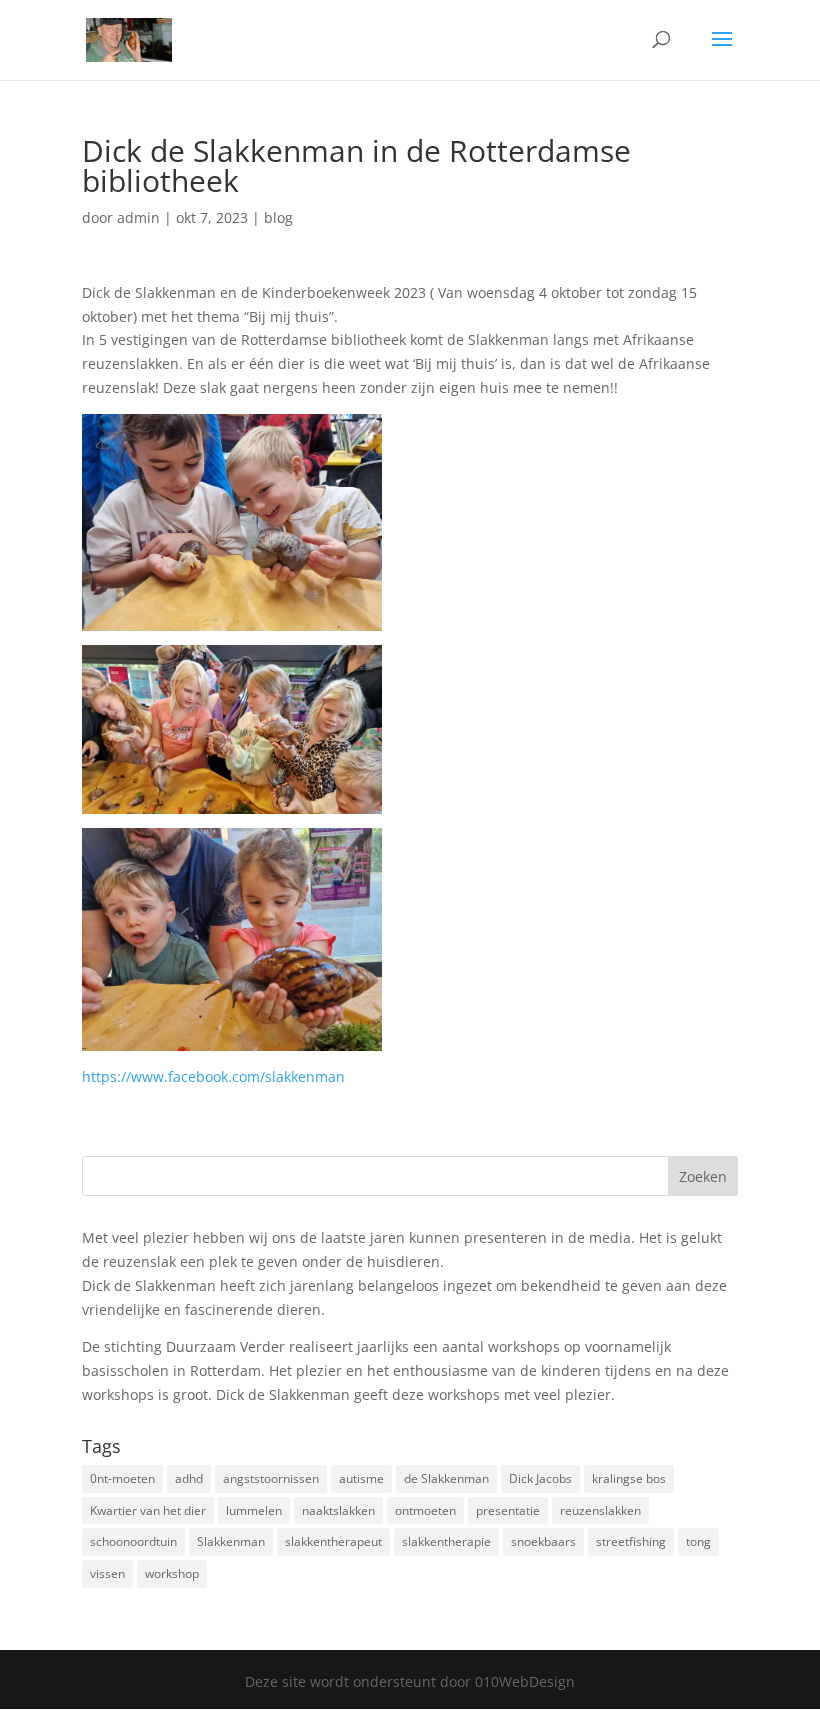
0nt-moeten (122, 1478)
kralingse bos (629, 1478)
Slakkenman (231, 1541)
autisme (361, 1478)
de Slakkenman (446, 1478)
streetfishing (631, 1541)
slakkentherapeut (333, 1541)
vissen (107, 1573)
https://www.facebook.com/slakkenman (213, 1076)
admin (138, 217)
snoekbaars (543, 1541)
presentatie (508, 1510)
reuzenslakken (600, 1510)
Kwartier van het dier (148, 1510)
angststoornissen (271, 1478)
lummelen (254, 1510)
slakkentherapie (446, 1541)
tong (698, 1541)
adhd (189, 1478)
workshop (172, 1573)
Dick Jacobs (540, 1478)
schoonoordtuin (133, 1541)
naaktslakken (338, 1510)
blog (278, 217)
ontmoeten (425, 1510)
